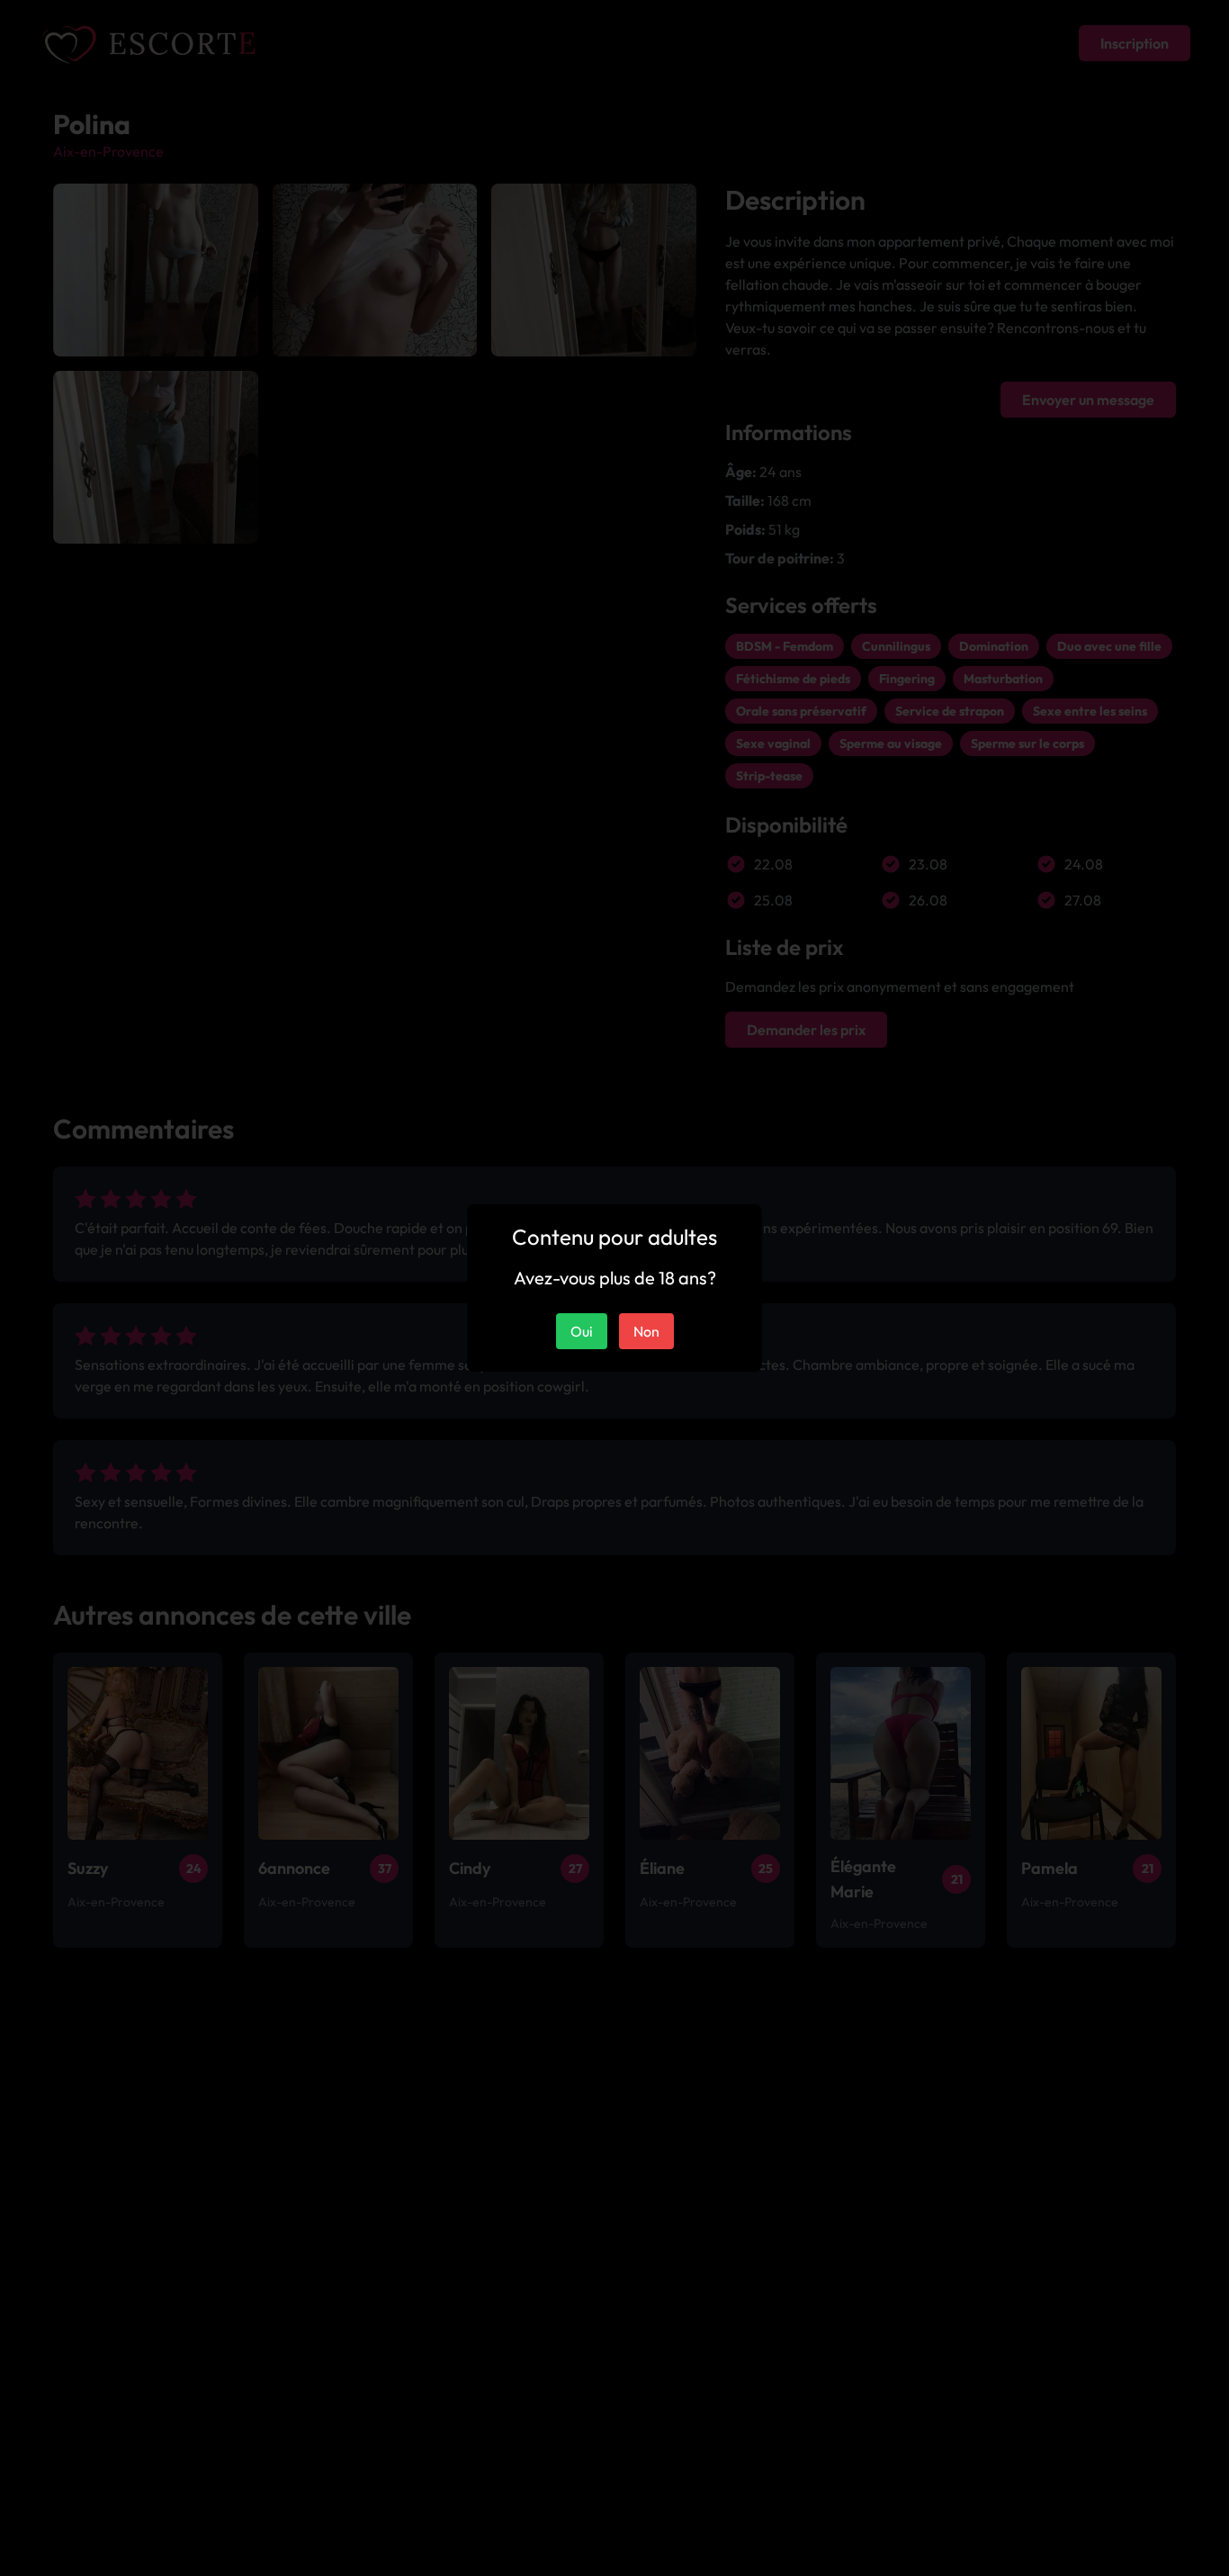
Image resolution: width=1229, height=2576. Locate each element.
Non (646, 1331)
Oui (582, 1331)
